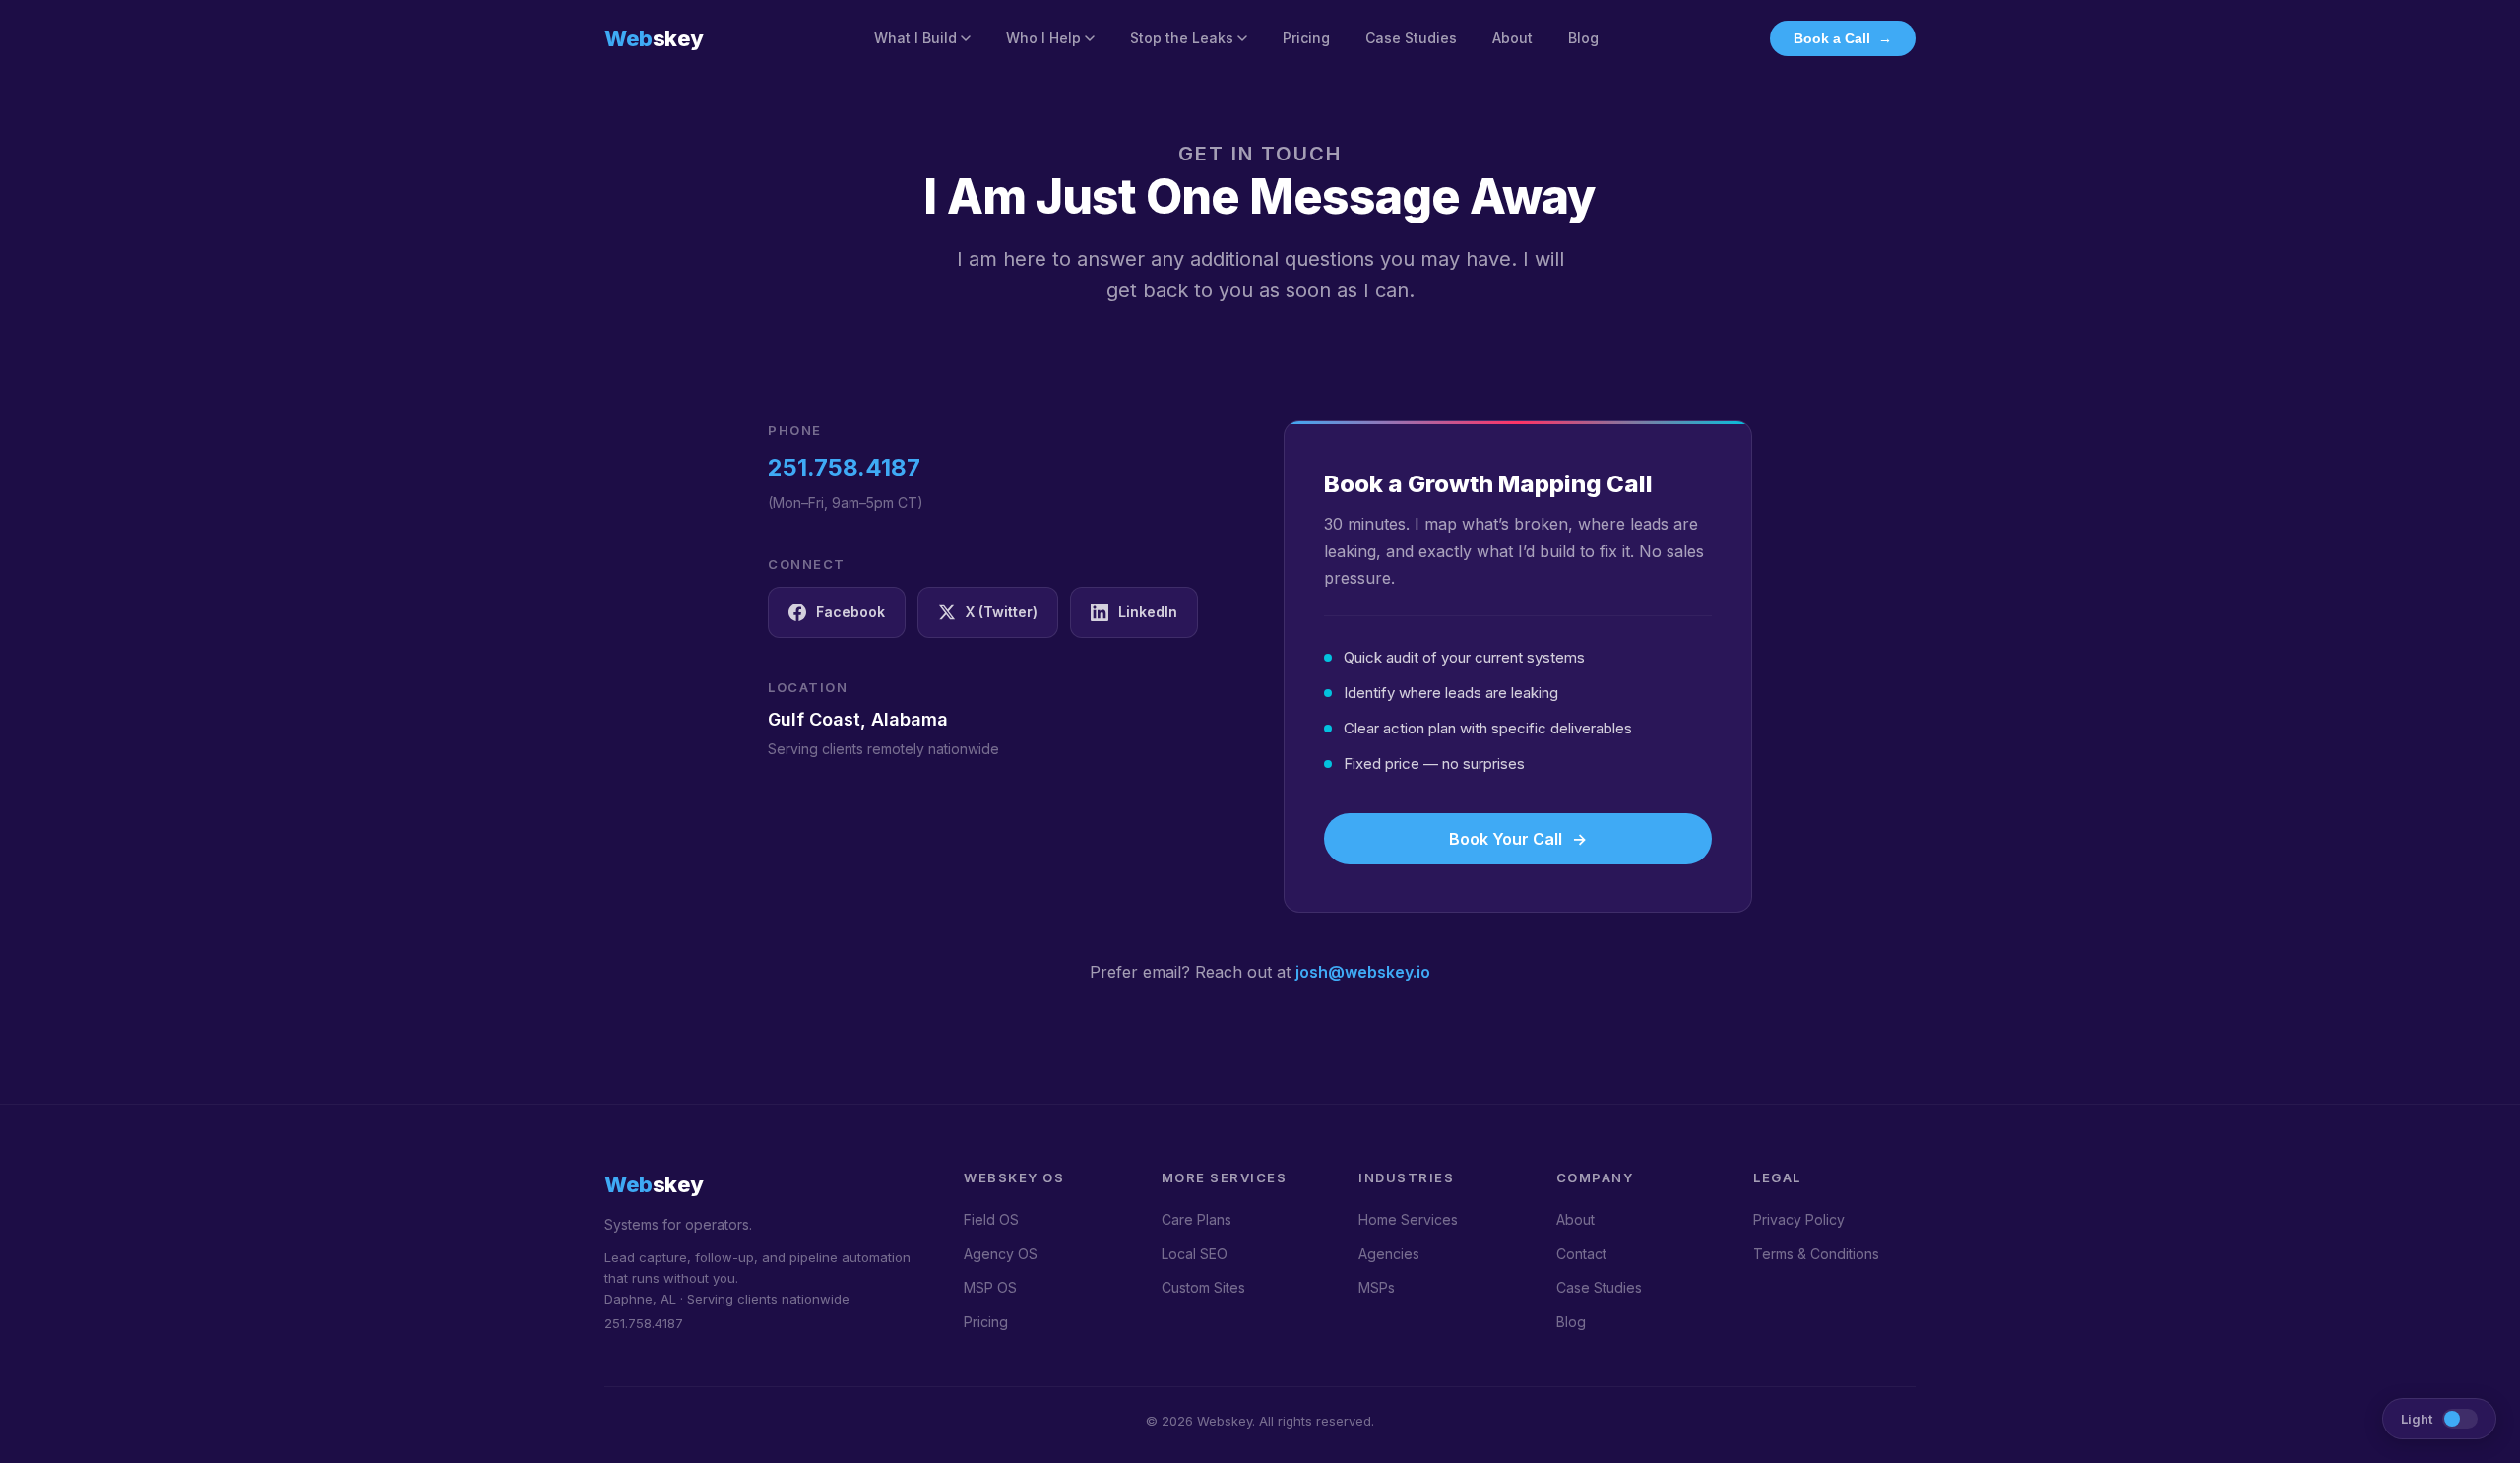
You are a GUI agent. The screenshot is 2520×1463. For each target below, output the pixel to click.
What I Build (915, 38)
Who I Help (1043, 38)
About (1512, 38)
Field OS (991, 1219)
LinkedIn (1148, 612)
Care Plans (1197, 1219)
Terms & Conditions (1816, 1254)
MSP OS (990, 1287)
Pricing (1306, 38)
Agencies (1389, 1254)
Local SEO (1195, 1254)
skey (654, 38)
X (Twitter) (1002, 612)
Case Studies (1411, 38)
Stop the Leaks (1182, 38)
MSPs (1377, 1287)
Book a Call (1843, 38)
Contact (1581, 1254)
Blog (1583, 38)
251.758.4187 (844, 467)
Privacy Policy (1799, 1219)
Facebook (850, 612)
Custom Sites (1203, 1287)
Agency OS (1001, 1254)
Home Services (1408, 1219)
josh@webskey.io (1363, 972)
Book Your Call (1518, 839)
